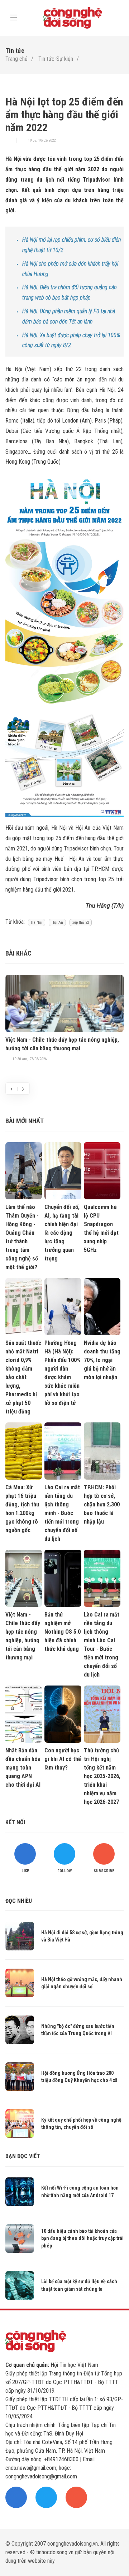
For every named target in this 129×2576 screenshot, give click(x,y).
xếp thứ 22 (81, 922)
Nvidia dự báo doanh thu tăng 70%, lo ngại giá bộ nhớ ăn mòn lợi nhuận (102, 1360)
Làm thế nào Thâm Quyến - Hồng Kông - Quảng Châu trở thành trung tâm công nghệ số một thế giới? (22, 1237)
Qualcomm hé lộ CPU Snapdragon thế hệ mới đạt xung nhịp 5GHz (101, 1228)
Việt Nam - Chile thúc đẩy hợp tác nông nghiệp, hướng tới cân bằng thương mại (62, 1044)
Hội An (57, 922)
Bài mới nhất (25, 1121)
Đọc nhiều (19, 1901)
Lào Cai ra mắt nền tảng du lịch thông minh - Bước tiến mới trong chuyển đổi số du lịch (62, 1513)
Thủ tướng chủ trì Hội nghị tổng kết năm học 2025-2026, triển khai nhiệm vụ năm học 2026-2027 (102, 1776)
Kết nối (15, 1822)
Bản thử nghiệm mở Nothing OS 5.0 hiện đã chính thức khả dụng (63, 1632)
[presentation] (11, 1089)
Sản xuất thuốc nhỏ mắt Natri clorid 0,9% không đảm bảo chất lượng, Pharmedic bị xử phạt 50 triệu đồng (23, 1377)
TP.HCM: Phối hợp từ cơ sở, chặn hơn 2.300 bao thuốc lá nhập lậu (102, 1504)
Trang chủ (16, 59)
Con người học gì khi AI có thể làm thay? (63, 1759)
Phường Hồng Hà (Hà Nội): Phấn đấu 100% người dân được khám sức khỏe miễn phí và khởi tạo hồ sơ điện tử (62, 1373)
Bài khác (18, 953)
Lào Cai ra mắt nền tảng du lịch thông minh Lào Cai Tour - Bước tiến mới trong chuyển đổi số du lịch (102, 1645)
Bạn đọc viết (23, 2156)
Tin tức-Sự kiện (56, 59)
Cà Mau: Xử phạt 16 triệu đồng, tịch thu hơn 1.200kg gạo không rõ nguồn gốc (22, 1509)
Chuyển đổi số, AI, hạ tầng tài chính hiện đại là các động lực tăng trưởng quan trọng (62, 1233)
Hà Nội (37, 922)
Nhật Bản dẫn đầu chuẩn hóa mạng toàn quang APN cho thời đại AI (23, 1768)
